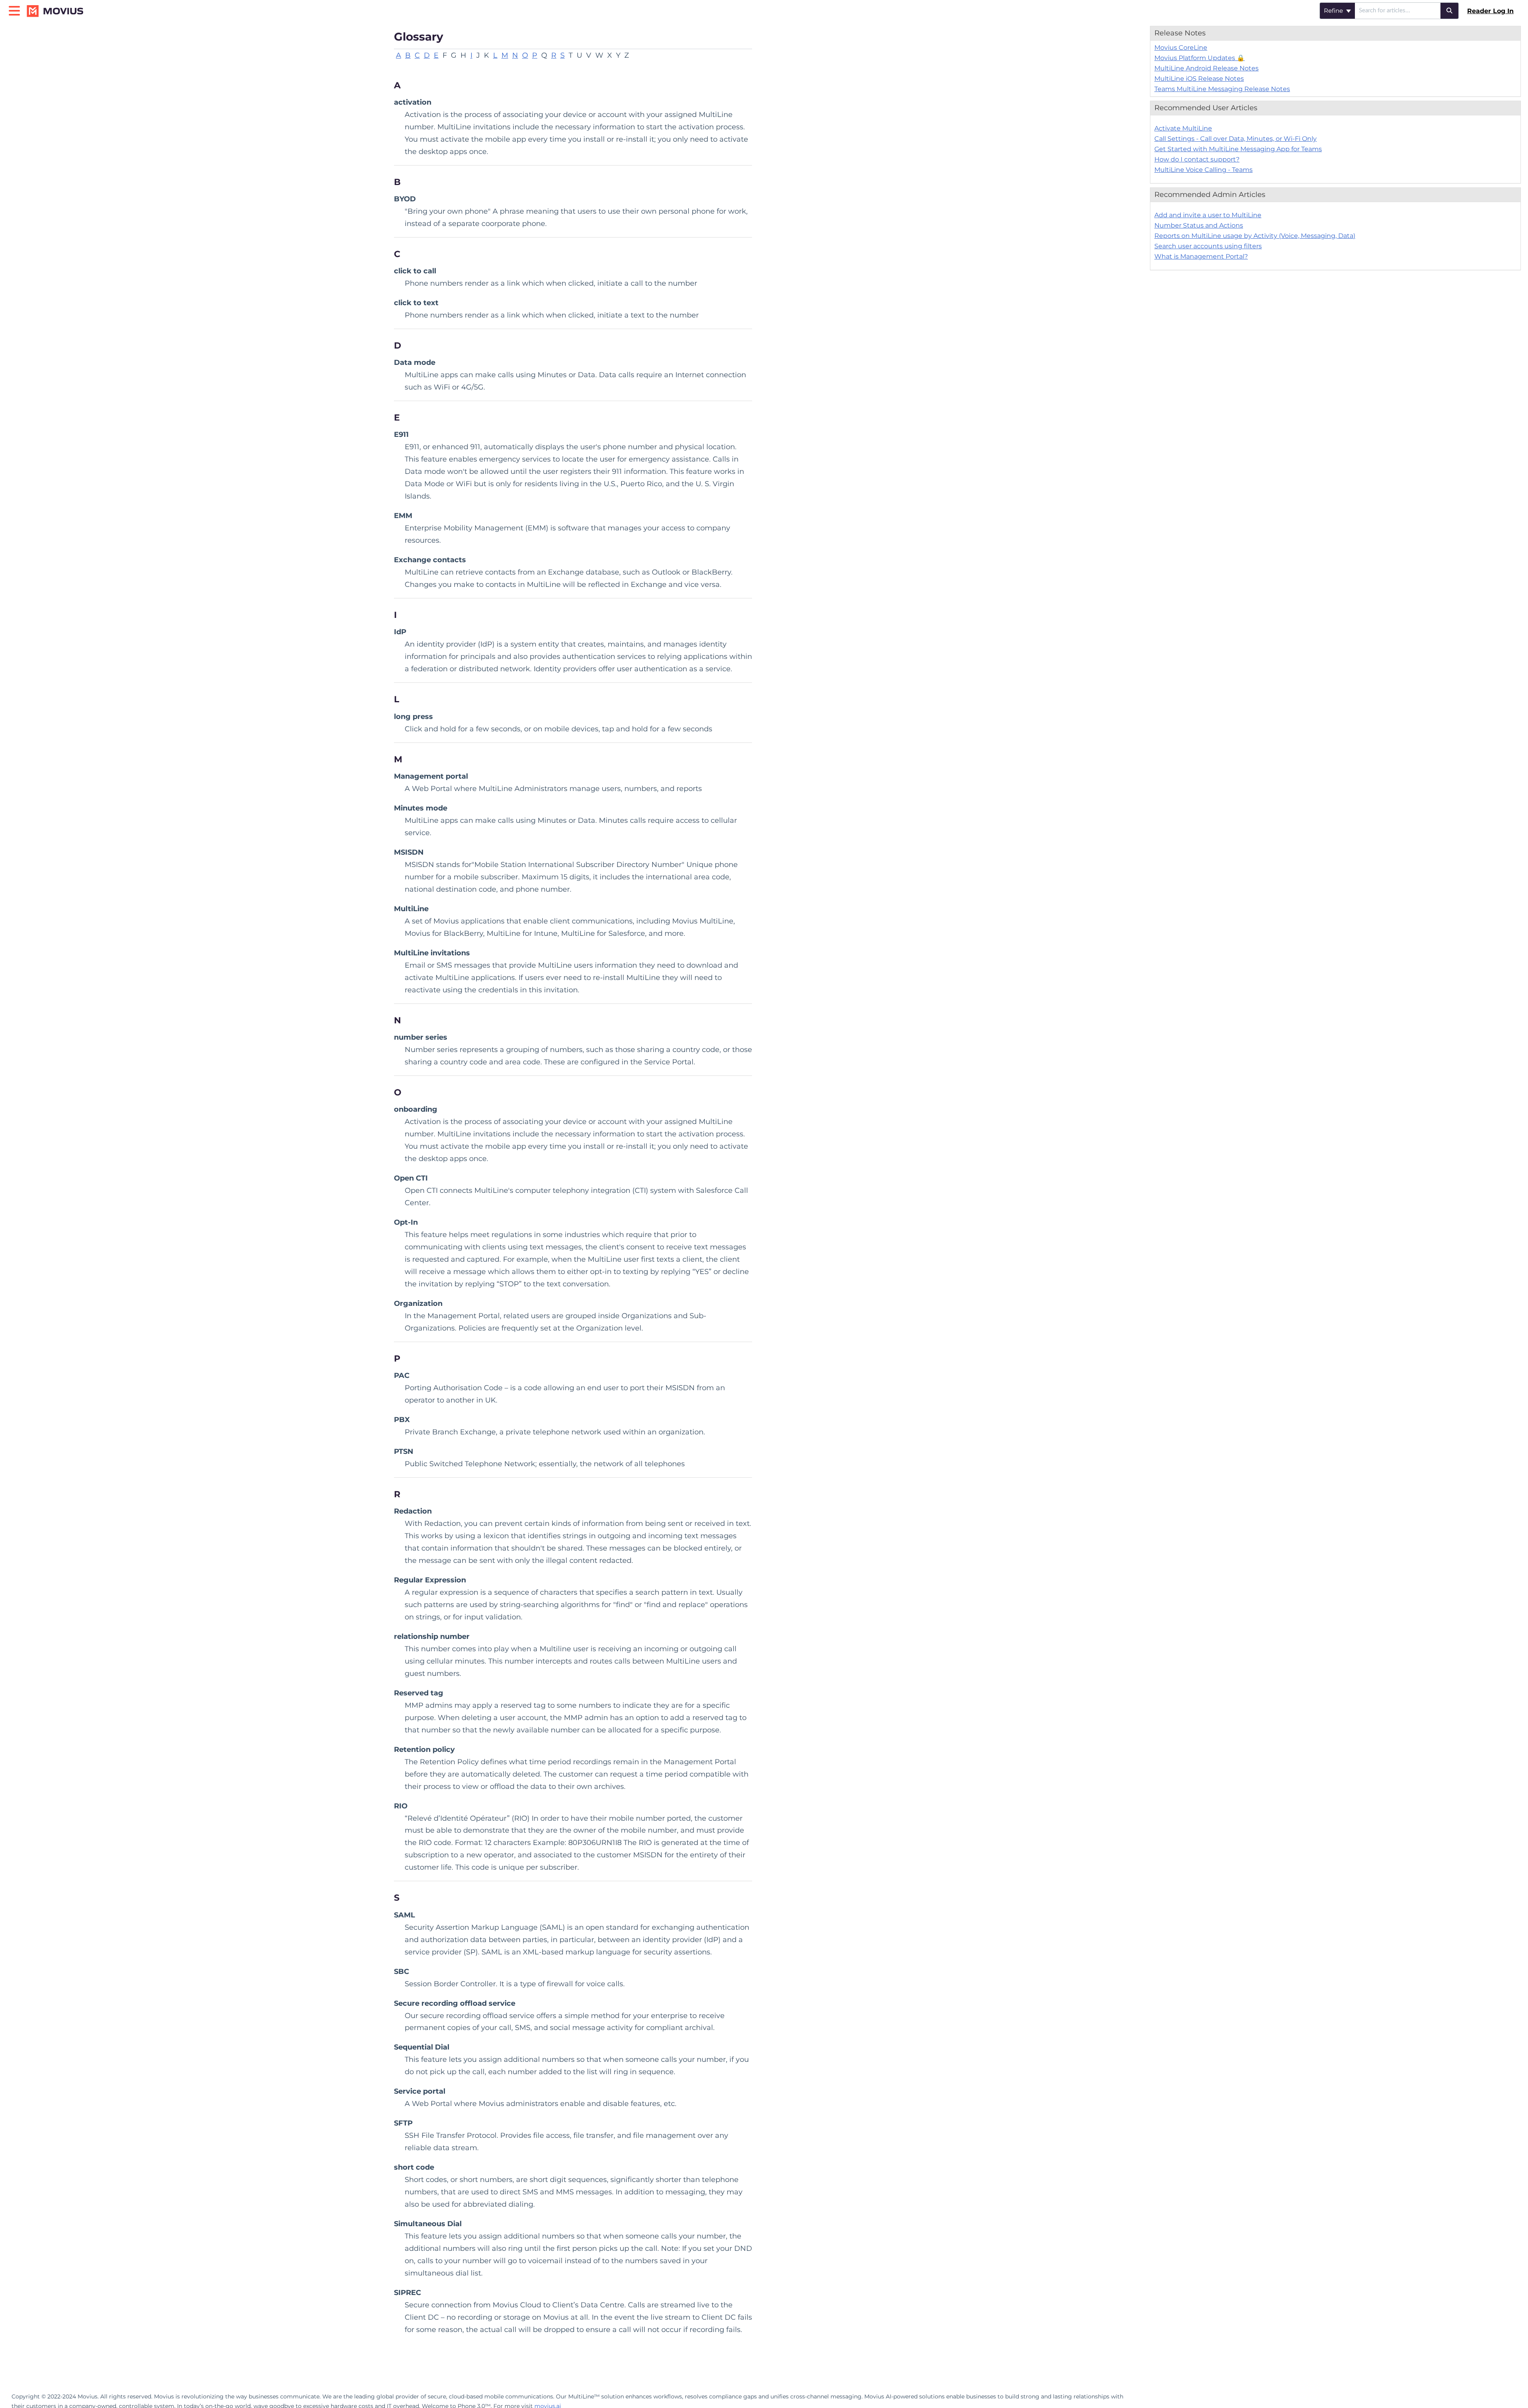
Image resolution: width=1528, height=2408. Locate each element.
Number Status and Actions (1199, 225)
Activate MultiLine (1183, 128)
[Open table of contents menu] (16, 10)
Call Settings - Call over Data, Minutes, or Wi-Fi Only (1236, 139)
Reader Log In (1490, 11)
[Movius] (58, 7)
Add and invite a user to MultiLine (1208, 215)
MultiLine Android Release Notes (1206, 68)
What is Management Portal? (1201, 256)
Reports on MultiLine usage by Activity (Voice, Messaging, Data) (1255, 236)
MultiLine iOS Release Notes (1199, 79)
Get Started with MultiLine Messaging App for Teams (1238, 149)
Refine (1334, 11)
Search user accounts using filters (1208, 246)
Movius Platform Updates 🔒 (1200, 58)
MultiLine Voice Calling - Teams (1203, 170)
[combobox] (1398, 11)
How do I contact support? (1197, 159)
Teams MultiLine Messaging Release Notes (1222, 89)
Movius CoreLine (1181, 48)
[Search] (1450, 11)
